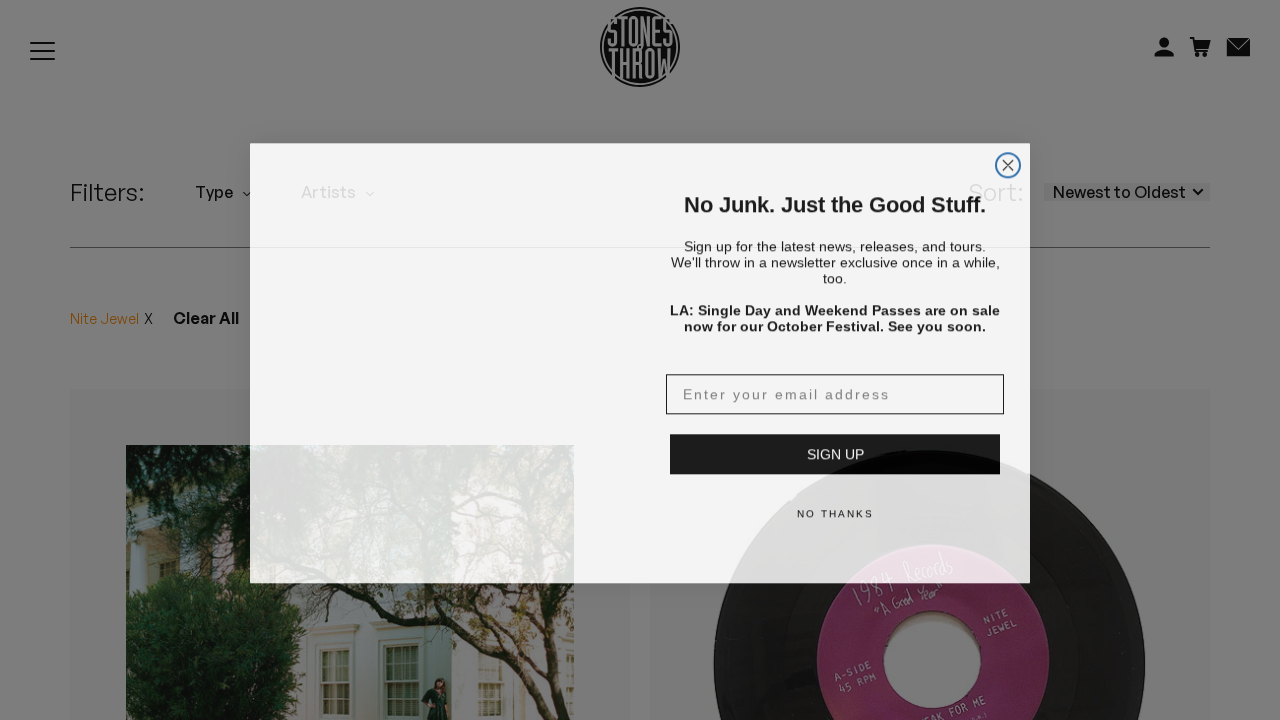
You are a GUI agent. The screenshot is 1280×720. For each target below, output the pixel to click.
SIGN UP (835, 451)
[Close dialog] (1008, 138)
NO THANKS (835, 510)
